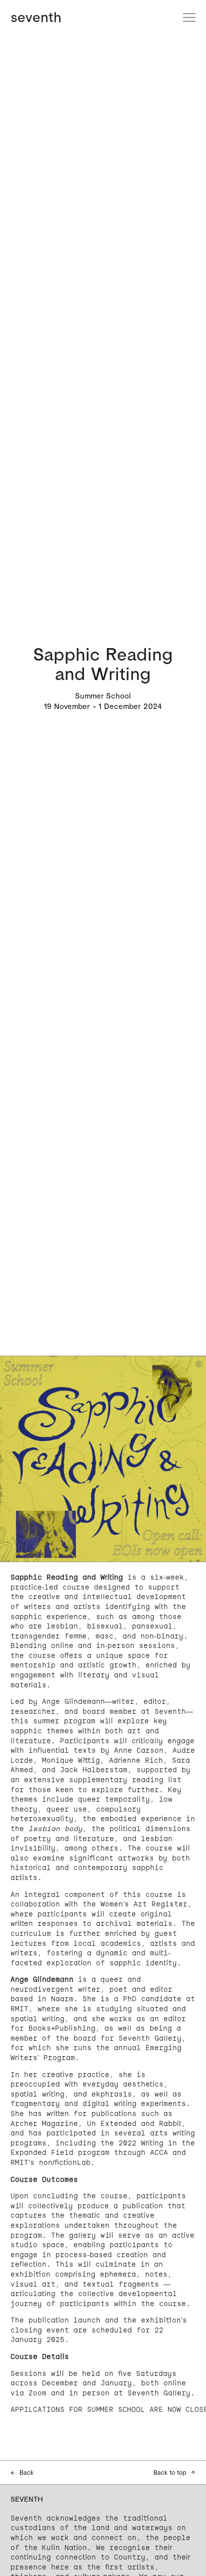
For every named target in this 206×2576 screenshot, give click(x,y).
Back (22, 2472)
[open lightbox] (103, 1459)
